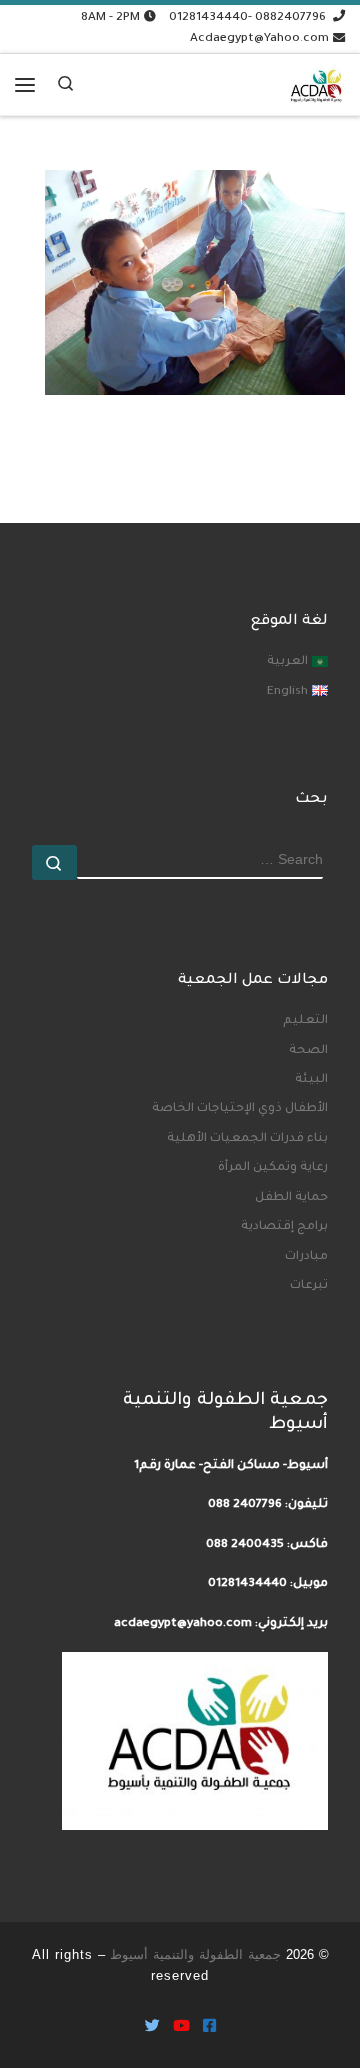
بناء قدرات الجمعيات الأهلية (247, 1139)
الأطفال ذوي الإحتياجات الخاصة (240, 1109)
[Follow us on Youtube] (181, 2028)
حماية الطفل (291, 1198)
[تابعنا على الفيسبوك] (209, 2028)
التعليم (305, 1021)
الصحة (308, 1051)
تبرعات (309, 1286)
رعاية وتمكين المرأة (273, 1168)
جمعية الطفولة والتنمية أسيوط (195, 1954)
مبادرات (306, 1257)
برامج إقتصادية (284, 1227)
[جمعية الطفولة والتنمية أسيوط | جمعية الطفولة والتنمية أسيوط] (316, 81)
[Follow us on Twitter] (152, 2028)
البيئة (311, 1080)
